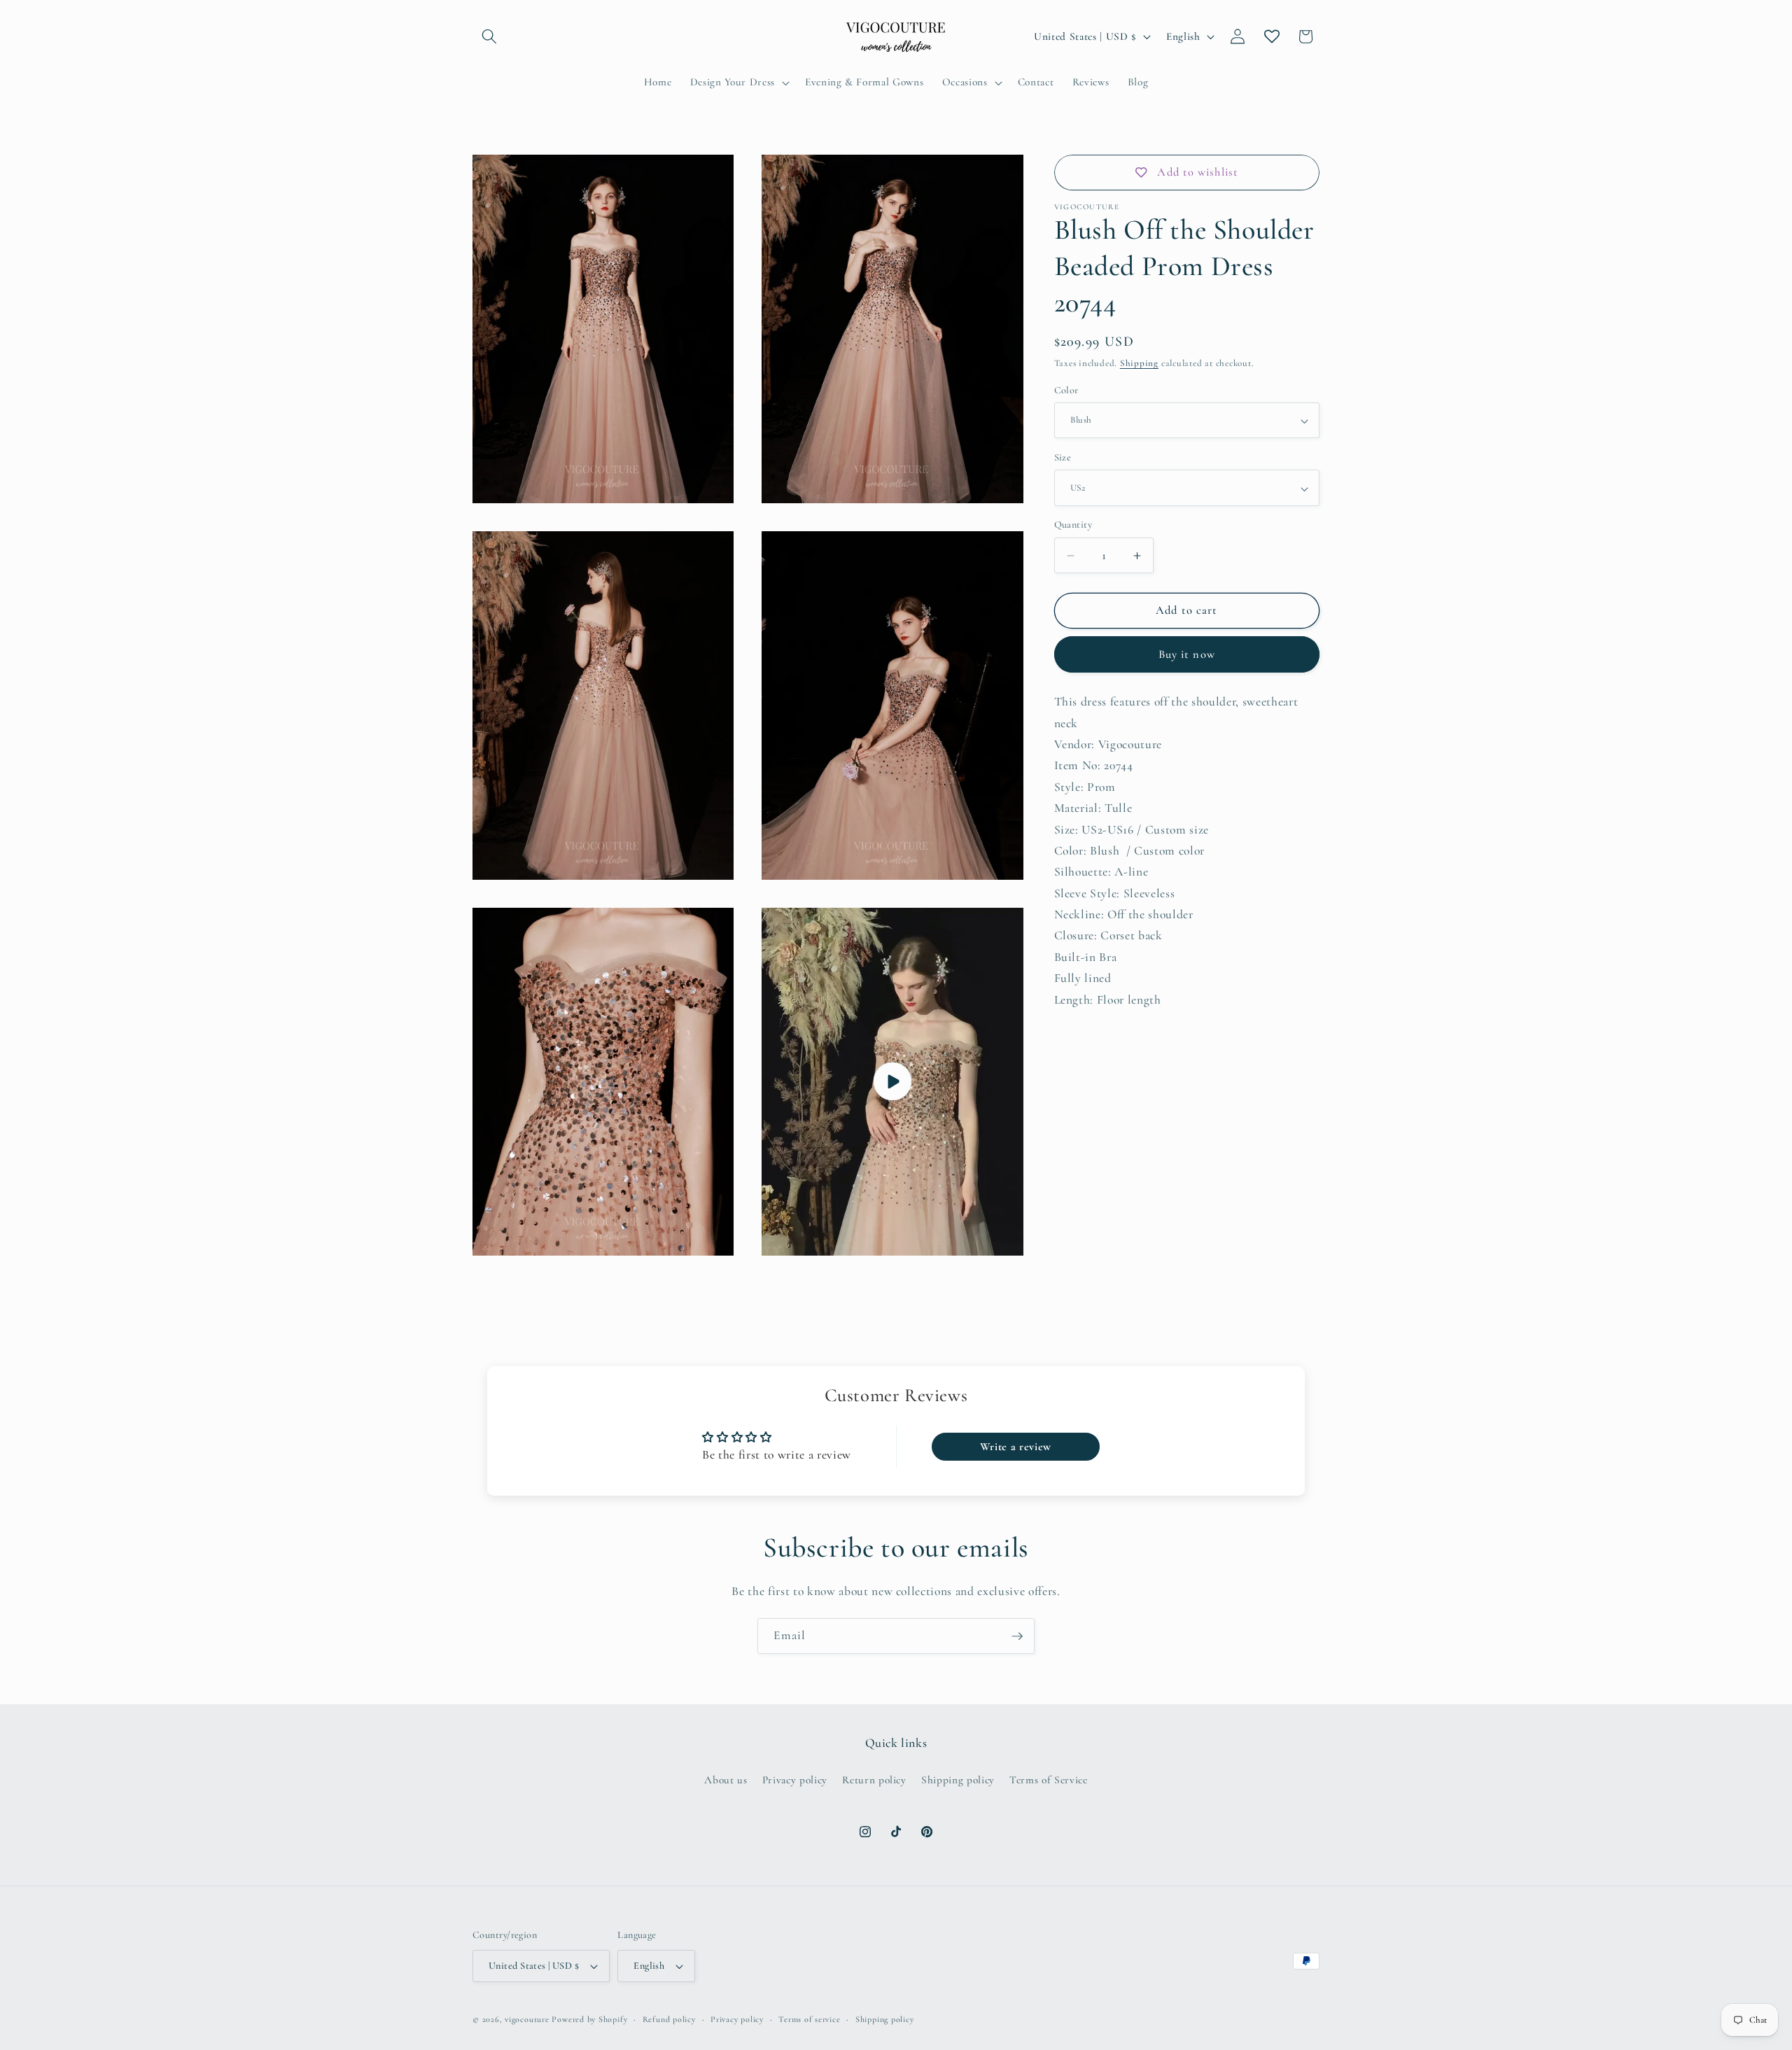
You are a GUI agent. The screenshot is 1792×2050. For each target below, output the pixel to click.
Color (1066, 390)
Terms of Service (1049, 1780)
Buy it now (1187, 655)
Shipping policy (958, 1780)
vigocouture (527, 2019)
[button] (489, 36)
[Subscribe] (1017, 1636)
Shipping (1139, 364)
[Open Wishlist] (1272, 36)
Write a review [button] (1016, 1447)
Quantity (1073, 525)
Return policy (874, 1780)
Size (1063, 458)
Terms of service (809, 2019)
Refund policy (669, 2019)
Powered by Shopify (589, 2019)
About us (726, 1780)
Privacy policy (795, 1780)
